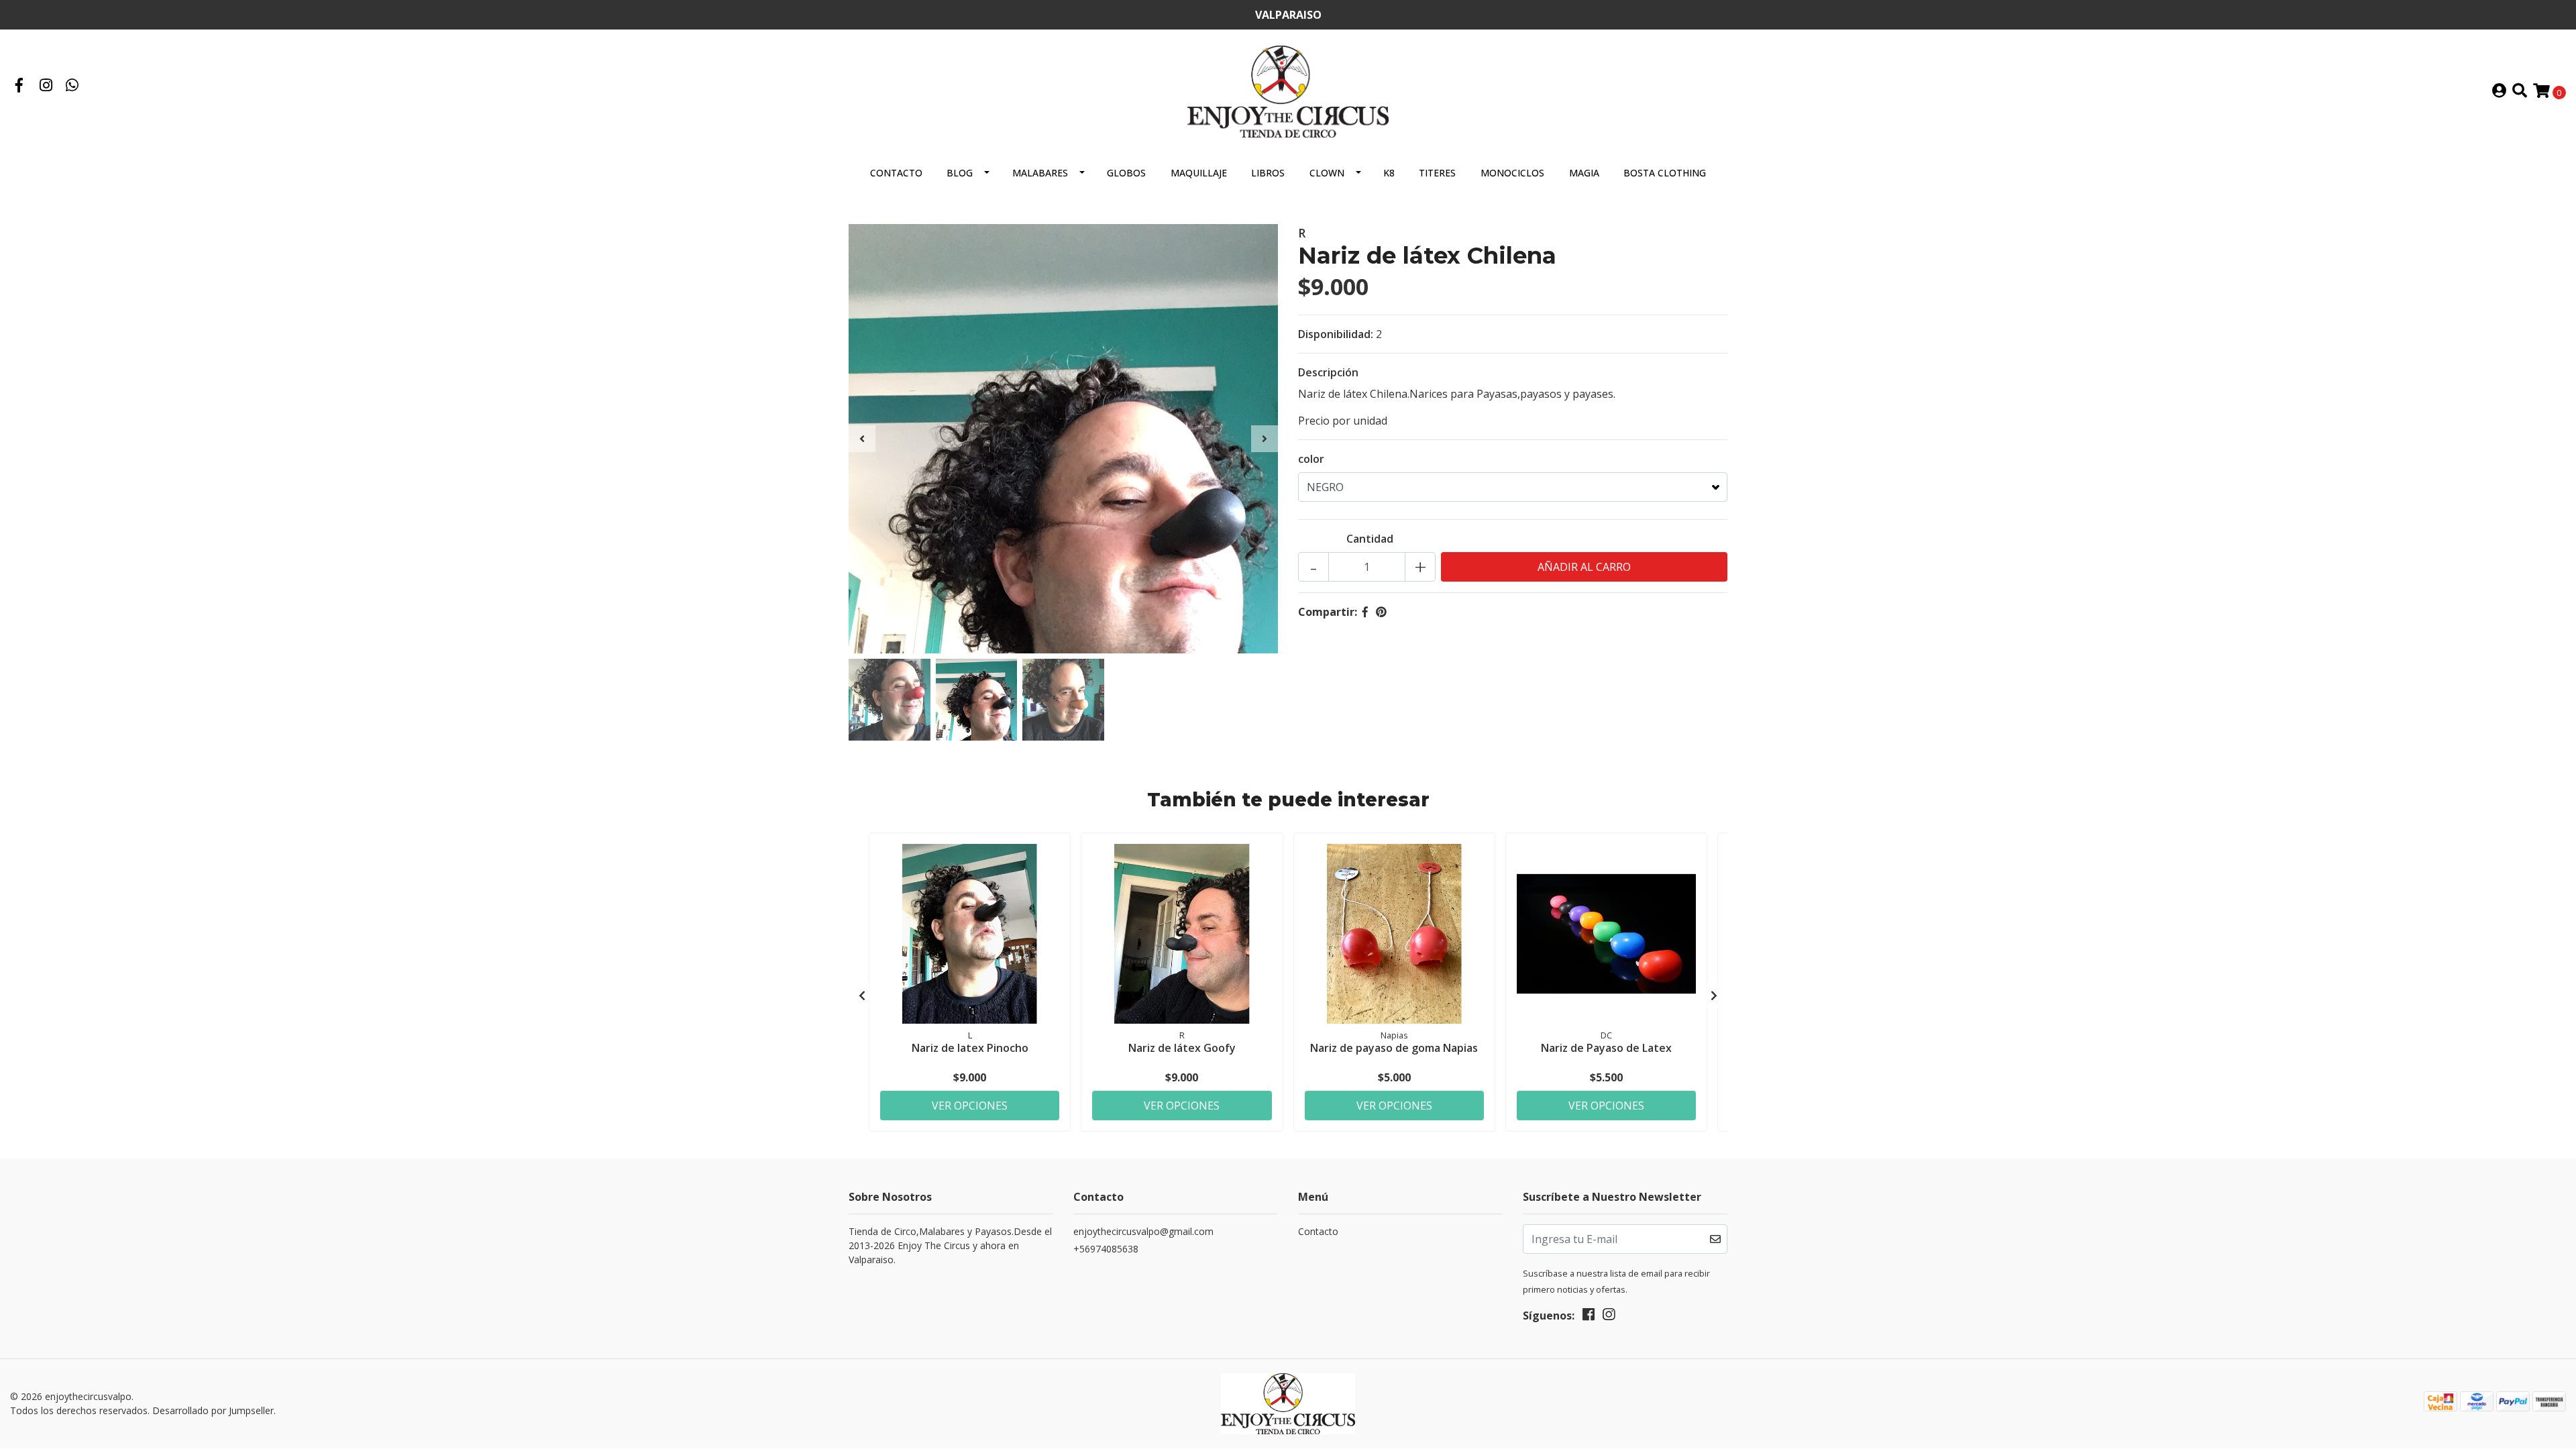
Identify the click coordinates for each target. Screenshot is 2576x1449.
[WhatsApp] (72, 87)
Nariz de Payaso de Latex (1606, 1048)
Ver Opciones (970, 1106)
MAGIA (1584, 173)
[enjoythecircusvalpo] (1288, 91)
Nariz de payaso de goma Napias (1394, 1048)
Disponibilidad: (1336, 334)
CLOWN (1327, 173)
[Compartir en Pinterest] (1381, 612)
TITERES (1437, 173)
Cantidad (1370, 539)
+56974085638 (1106, 1249)
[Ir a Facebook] (19, 87)
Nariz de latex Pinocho (970, 1048)
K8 (1389, 173)
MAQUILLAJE (1199, 173)
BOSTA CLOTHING (1665, 173)
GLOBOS (1126, 173)
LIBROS (1268, 173)
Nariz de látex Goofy (1182, 1048)
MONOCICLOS (1512, 173)
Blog (960, 173)
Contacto (896, 173)
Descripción (1328, 372)
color (1311, 459)
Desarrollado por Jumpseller (213, 1410)
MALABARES (1040, 173)
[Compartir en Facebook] (1365, 612)
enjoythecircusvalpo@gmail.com (1143, 1231)
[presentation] (862, 439)
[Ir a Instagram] (46, 87)
